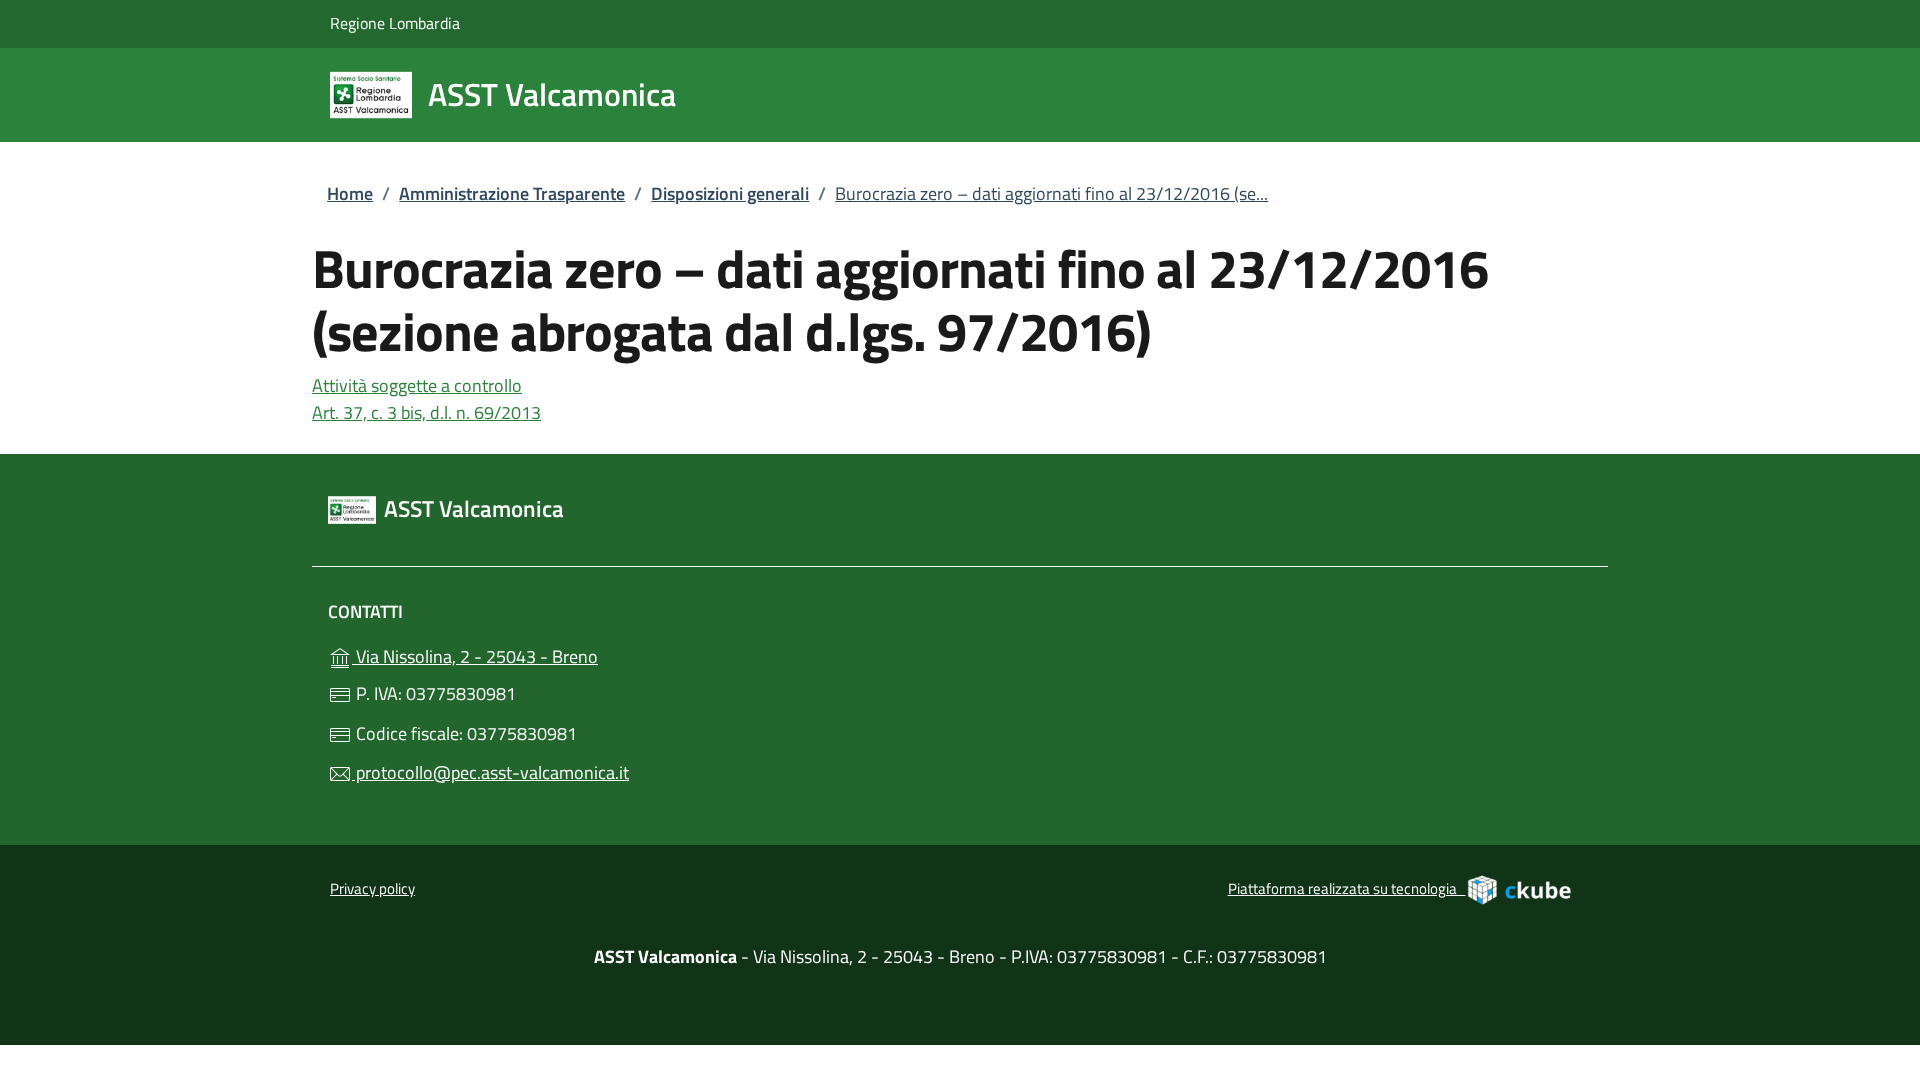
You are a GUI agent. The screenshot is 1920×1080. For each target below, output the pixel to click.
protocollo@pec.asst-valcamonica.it (490, 772)
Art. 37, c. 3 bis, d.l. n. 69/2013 (426, 412)
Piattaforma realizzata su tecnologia (1400, 886)
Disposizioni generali (730, 193)
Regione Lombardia (395, 22)
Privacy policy (372, 888)
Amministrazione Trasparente (512, 193)
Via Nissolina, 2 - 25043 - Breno (542, 654)
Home (350, 193)
